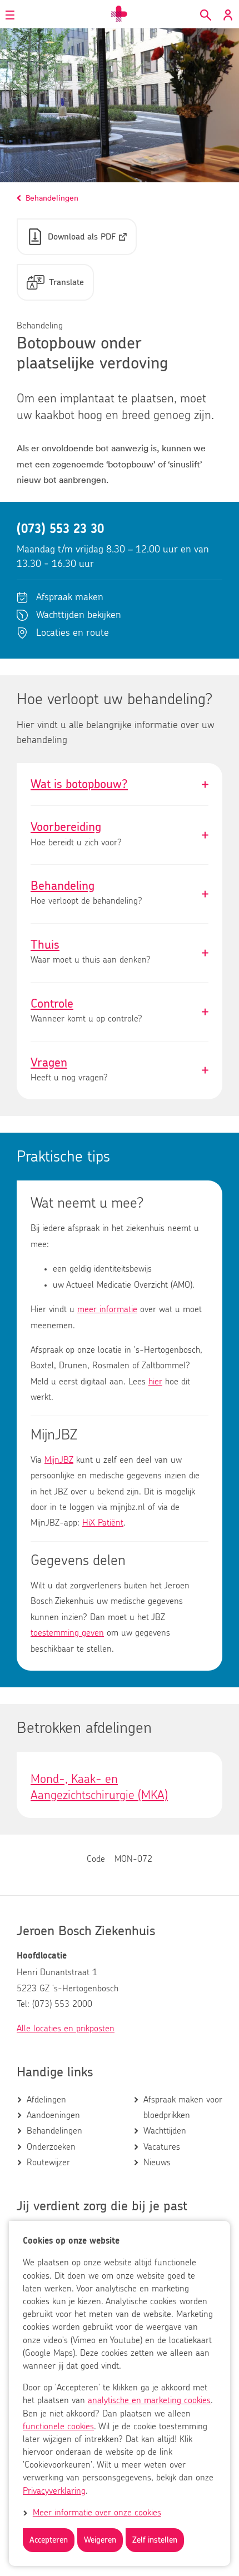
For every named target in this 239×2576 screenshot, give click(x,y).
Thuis (120, 953)
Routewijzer (48, 2163)
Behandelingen (54, 2131)
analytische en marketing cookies (149, 2400)
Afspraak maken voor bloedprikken (183, 2107)
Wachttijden (165, 2131)
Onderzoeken (51, 2147)
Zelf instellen (155, 2540)
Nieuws (157, 2163)
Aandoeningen (53, 2115)
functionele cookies (58, 2426)
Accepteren (49, 2540)
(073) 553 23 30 (60, 529)
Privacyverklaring (54, 2491)
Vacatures (162, 2147)
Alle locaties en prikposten (66, 2029)
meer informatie (107, 1309)
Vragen (120, 1071)
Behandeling (120, 894)
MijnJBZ (59, 1460)
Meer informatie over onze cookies (97, 2513)
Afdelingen (46, 2100)
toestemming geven (67, 1633)
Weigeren (100, 2540)
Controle (120, 1012)
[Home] (120, 14)
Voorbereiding (120, 835)
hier (155, 1382)
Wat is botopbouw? (120, 784)
